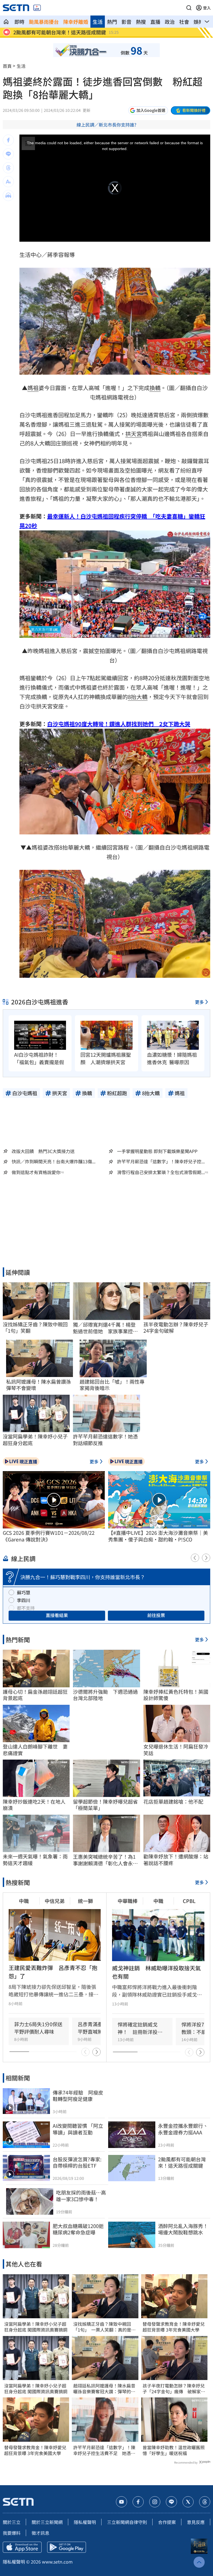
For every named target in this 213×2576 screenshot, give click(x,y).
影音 (126, 22)
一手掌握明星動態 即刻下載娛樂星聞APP (157, 1151)
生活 (98, 22)
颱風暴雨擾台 (44, 22)
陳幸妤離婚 (76, 22)
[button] (189, 8)
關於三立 (12, 2522)
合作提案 (167, 2522)
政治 (170, 22)
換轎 (155, 388)
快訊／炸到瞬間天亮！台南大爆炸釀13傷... (54, 1161)
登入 (207, 8)
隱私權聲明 (85, 2522)
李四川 (24, 1600)
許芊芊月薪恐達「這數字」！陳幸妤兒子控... (161, 1161)
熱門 (112, 22)
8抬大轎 (138, 697)
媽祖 (33, 388)
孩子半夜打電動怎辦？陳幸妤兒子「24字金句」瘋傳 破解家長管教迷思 (174, 2389)
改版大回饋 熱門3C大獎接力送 (43, 1151)
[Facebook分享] (8, 140)
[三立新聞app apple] (22, 2547)
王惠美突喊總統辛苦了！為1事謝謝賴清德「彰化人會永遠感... (105, 1860)
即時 (19, 22)
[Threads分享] (8, 168)
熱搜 (141, 22)
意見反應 (196, 2522)
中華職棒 (128, 1901)
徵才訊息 (40, 2533)
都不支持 (26, 1608)
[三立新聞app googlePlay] (67, 2547)
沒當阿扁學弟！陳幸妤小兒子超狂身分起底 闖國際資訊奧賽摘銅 (36, 2327)
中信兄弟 (55, 1901)
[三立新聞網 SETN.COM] (6, 22)
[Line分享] (8, 154)
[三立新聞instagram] (155, 2502)
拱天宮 (134, 434)
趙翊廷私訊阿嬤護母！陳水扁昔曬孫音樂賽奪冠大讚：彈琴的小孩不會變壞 (104, 2389)
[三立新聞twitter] (188, 2502)
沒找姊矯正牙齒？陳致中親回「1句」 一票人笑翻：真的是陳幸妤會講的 (104, 2327)
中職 (24, 1901)
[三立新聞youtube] (121, 2502)
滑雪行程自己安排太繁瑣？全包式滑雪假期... (161, 1172)
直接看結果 (57, 1615)
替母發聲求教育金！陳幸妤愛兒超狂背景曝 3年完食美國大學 (35, 2450)
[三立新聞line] (171, 2502)
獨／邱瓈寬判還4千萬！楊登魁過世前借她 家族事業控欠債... (105, 1328)
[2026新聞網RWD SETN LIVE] (37, 8)
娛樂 (199, 22)
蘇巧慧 (24, 1592)
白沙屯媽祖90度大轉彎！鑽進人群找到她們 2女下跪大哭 (119, 724)
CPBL (189, 1901)
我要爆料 (12, 2533)
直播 (155, 22)
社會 (184, 22)
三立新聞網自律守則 (127, 2522)
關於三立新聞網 (47, 2522)
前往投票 (156, 1615)
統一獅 (85, 1901)
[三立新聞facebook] (138, 2502)
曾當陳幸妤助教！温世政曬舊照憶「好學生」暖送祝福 (174, 2450)
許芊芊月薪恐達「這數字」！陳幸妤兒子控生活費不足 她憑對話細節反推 (104, 2450)
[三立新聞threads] (205, 2502)
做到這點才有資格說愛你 (36, 1172)
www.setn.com (57, 2562)
